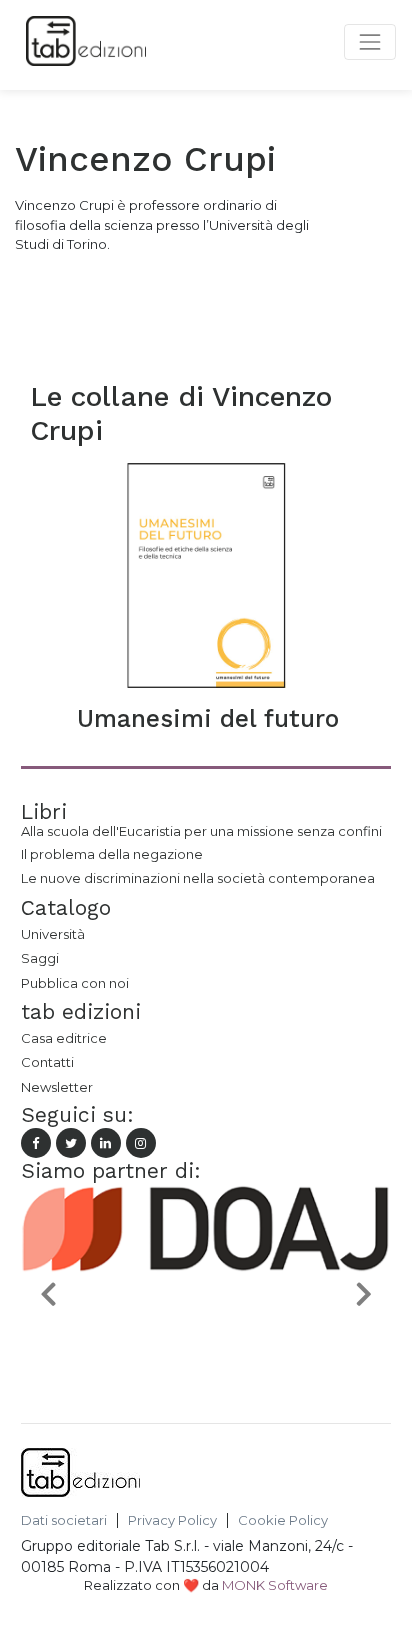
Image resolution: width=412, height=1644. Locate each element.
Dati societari (64, 1520)
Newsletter (57, 1087)
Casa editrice (64, 1038)
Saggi (40, 958)
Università (53, 934)
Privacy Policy (172, 1520)
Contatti (47, 1062)
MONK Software (275, 1585)
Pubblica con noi (75, 983)
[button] (49, 1293)
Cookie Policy (283, 1520)
